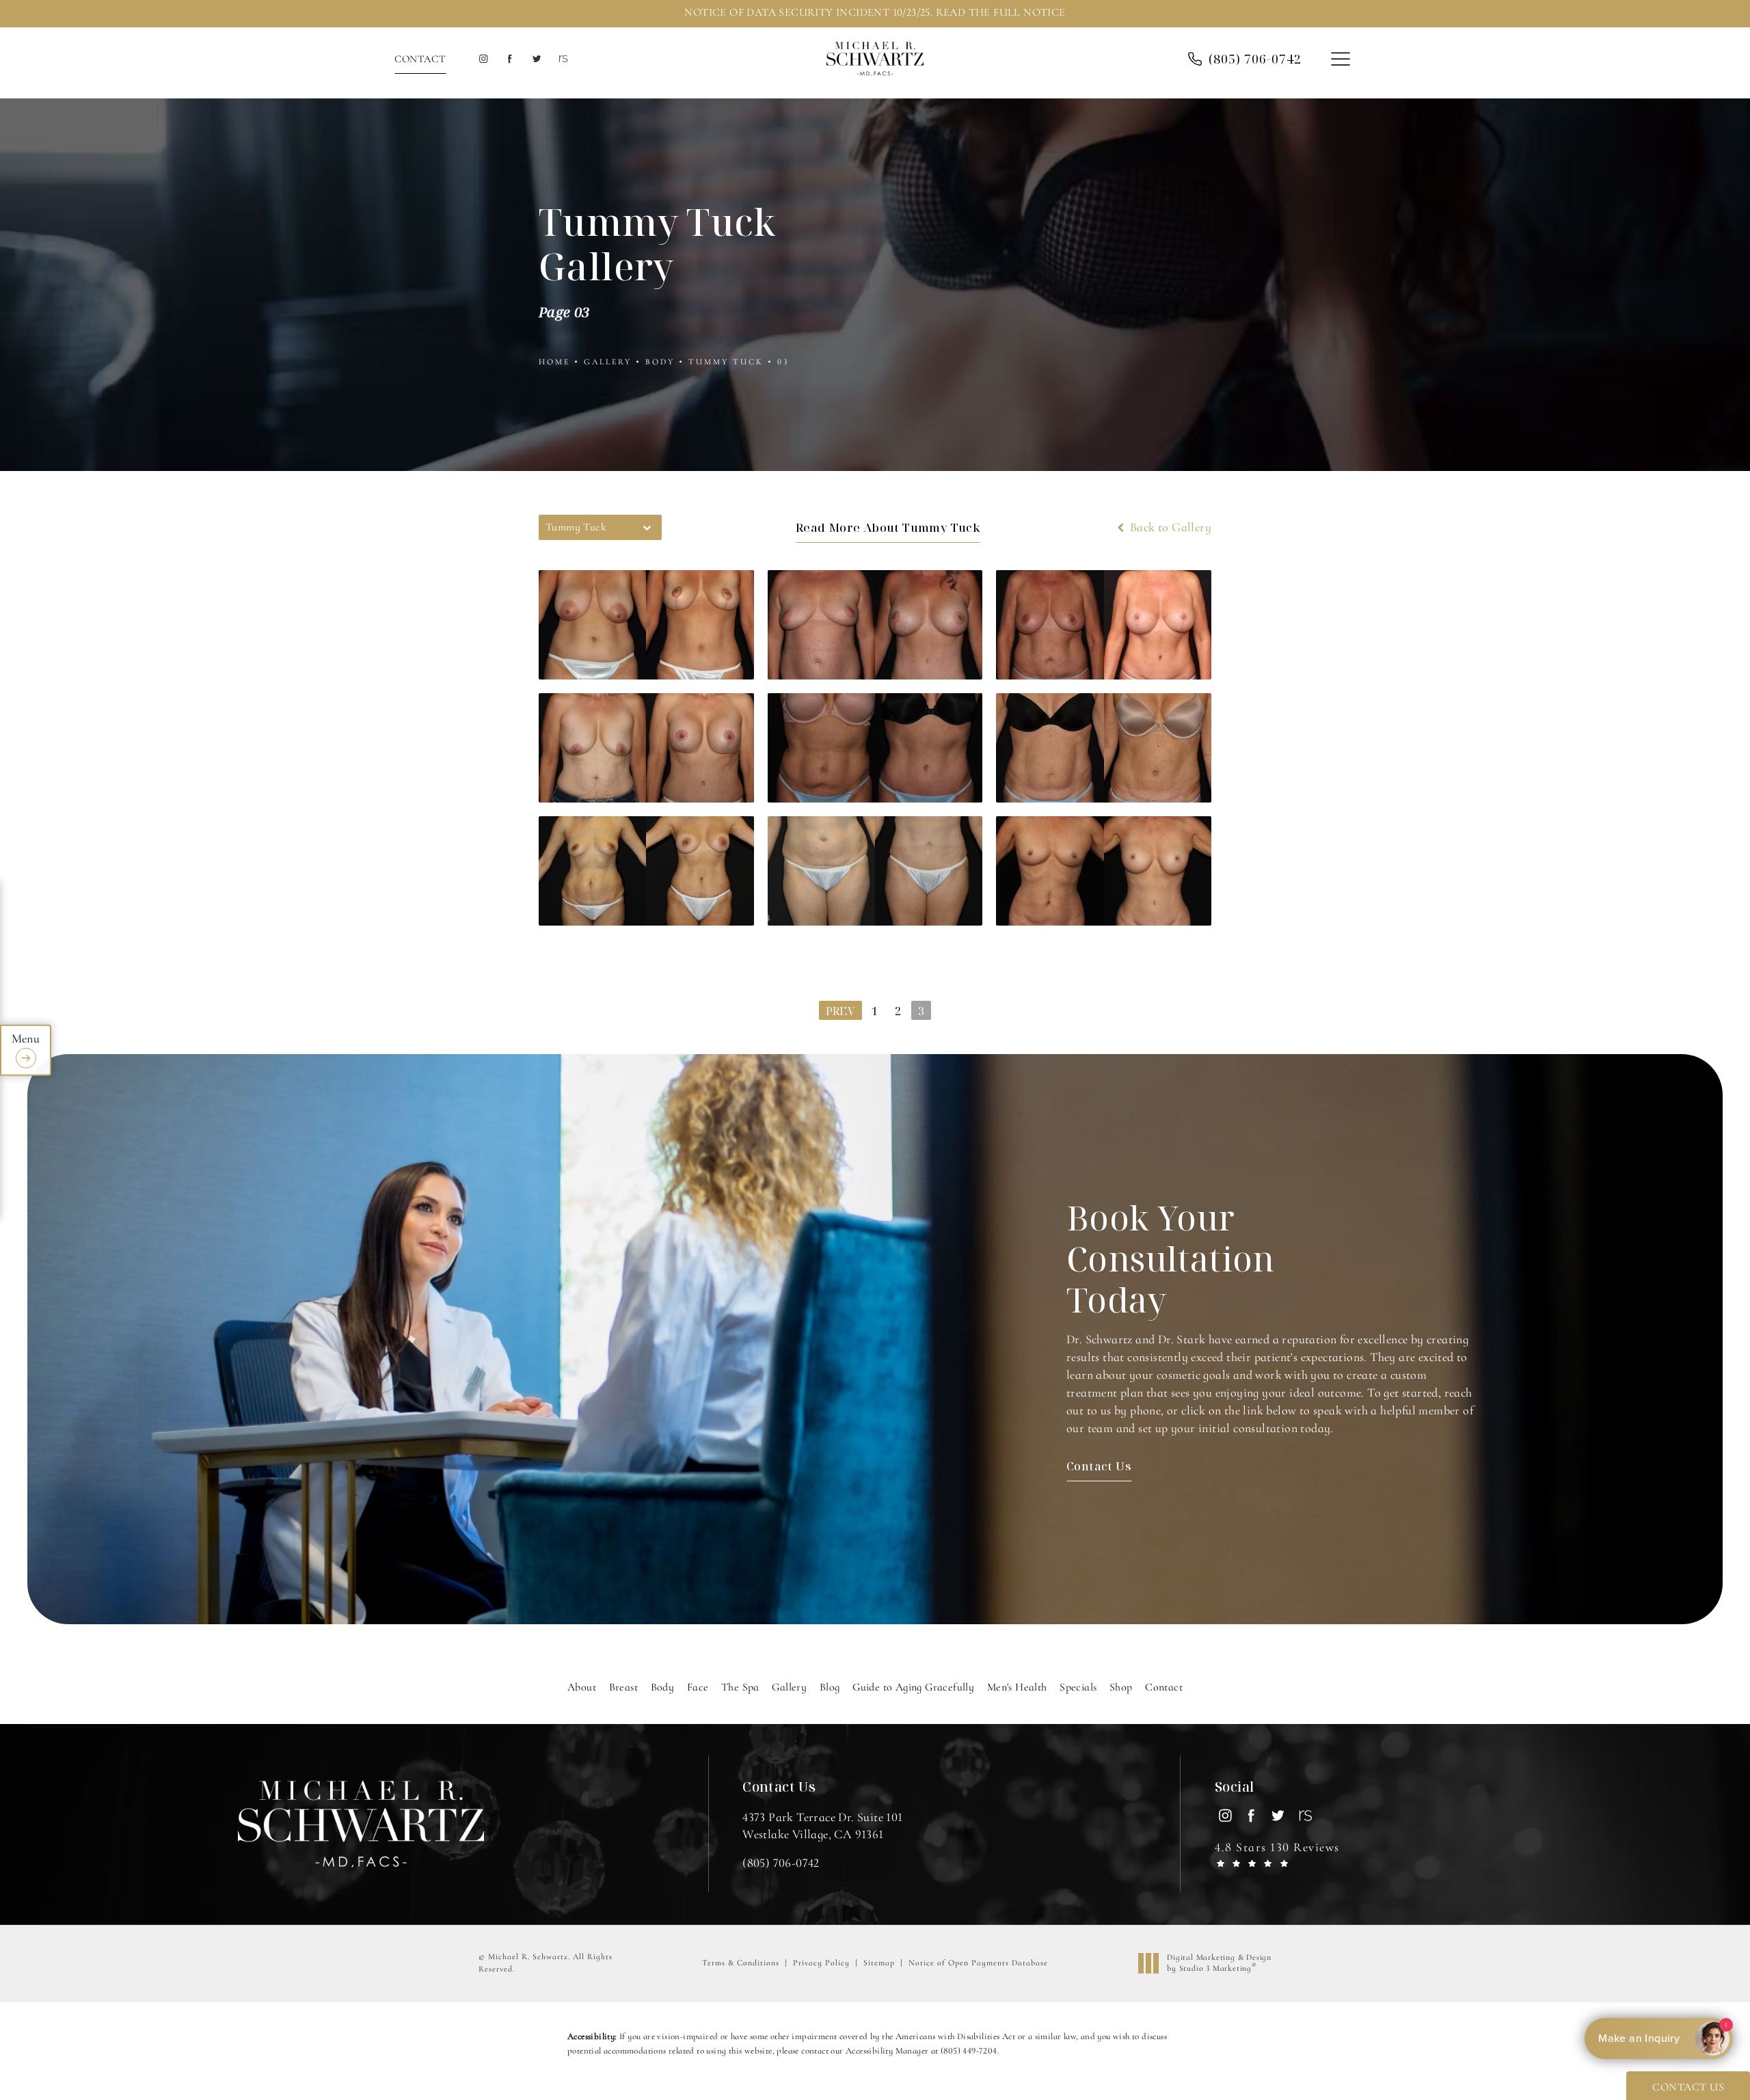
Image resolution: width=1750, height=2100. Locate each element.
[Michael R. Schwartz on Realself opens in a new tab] (562, 59)
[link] (1255, 59)
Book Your (1171, 1258)
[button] (1340, 60)
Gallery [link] (789, 1687)
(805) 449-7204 (969, 2051)
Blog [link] (830, 1687)
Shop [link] (1121, 1687)
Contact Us (1099, 1466)
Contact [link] (1164, 1687)
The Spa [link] (740, 1687)
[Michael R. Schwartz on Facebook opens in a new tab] (510, 59)
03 (783, 362)
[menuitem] (483, 59)
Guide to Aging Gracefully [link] (913, 1687)
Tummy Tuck (726, 362)
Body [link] (663, 1687)
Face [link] (698, 1687)
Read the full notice (1001, 12)
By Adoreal (1657, 2038)
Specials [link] (1078, 1687)
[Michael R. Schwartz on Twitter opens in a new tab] (536, 59)
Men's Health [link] (1017, 1687)
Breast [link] (623, 1687)
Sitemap (879, 1963)
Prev (840, 1011)
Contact (420, 59)
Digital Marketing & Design (1219, 1963)
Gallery (608, 362)
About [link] (582, 1687)
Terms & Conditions (741, 1963)
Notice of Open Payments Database (978, 1963)
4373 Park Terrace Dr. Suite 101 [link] (822, 1826)
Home (554, 362)
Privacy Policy (821, 1963)
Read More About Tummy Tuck (888, 527)
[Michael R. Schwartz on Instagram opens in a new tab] (483, 59)
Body (660, 362)
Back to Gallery (1169, 527)
